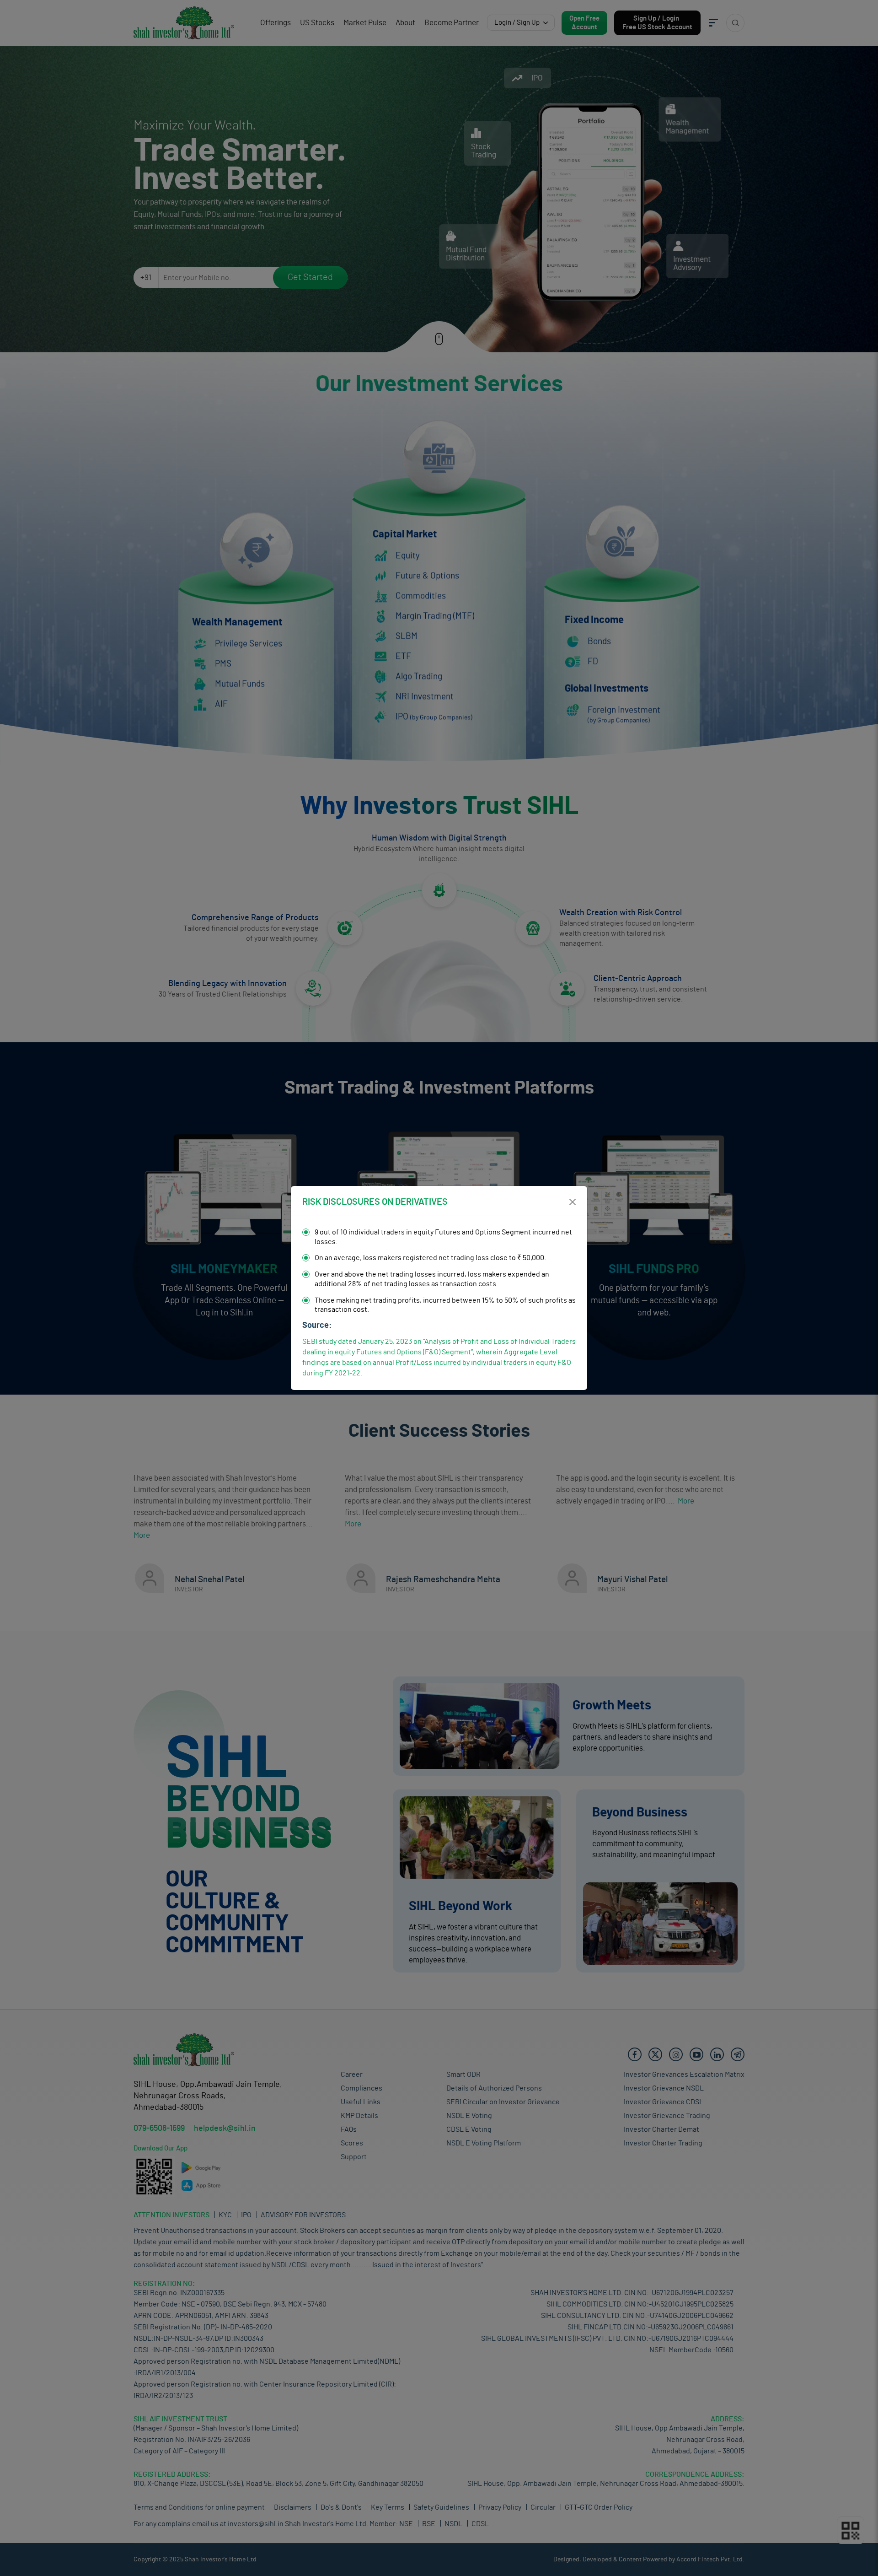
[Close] (573, 1202)
